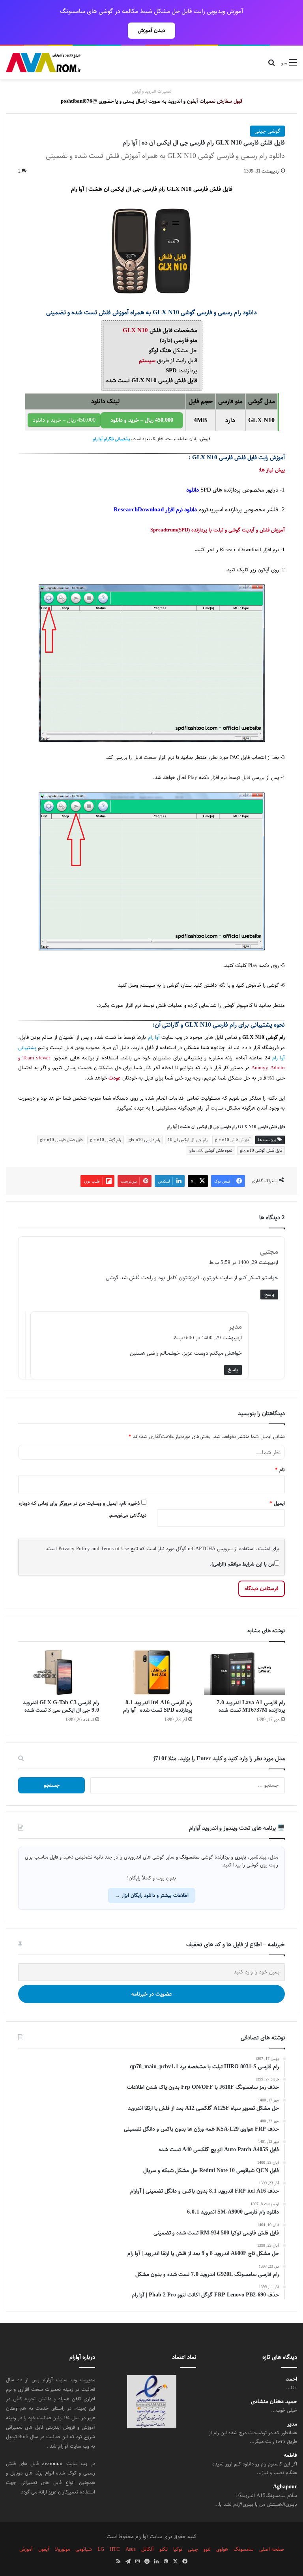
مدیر (292, 2424)
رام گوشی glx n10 (106, 1140)
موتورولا (62, 2549)
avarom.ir (52, 2463)
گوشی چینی (267, 131)
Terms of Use (115, 1549)
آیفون (44, 2549)
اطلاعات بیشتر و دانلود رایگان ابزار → (152, 1895)
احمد (292, 2379)
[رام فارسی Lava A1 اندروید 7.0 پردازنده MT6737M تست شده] (244, 1673)
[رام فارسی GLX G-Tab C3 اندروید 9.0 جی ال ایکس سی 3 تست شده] (59, 1673)
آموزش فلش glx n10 (233, 1140)
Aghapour (285, 2487)
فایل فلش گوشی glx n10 (261, 1150)
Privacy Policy (74, 1549)
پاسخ (269, 1294)
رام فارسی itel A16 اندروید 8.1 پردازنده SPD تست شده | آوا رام (158, 1706)
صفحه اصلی (272, 2549)
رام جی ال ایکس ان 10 (188, 1140)
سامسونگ (244, 2549)
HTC (115, 2549)
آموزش (26, 2549)
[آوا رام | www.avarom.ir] (43, 63)
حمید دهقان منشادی (274, 2402)
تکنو (164, 2549)
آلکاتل (148, 2549)
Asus (131, 2549)
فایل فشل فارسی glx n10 (61, 1140)
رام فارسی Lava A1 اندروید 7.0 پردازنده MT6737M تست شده (251, 1706)
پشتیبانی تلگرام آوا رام (111, 439)
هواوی (222, 2549)
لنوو (207, 2549)
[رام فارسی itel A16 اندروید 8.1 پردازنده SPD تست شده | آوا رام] (151, 1673)
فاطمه (290, 2455)
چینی (193, 2549)
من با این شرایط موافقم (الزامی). (242, 1564)
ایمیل (277, 1503)
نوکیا (178, 2549)
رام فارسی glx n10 (144, 1140)
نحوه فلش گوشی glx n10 (211, 1150)
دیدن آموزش (151, 30)
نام (280, 1470)
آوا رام (154, 1037)
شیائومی (84, 2549)
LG (101, 2549)
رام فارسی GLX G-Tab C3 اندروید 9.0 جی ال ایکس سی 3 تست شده (61, 1706)
